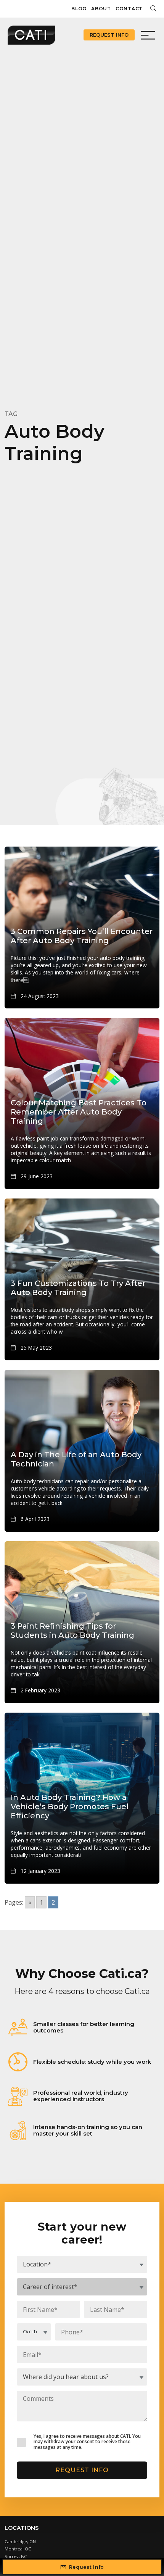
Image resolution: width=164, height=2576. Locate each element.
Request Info (109, 35)
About (101, 9)
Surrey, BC (16, 2556)
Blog (79, 9)
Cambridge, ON (20, 2541)
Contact (129, 9)
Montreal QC (18, 2549)
